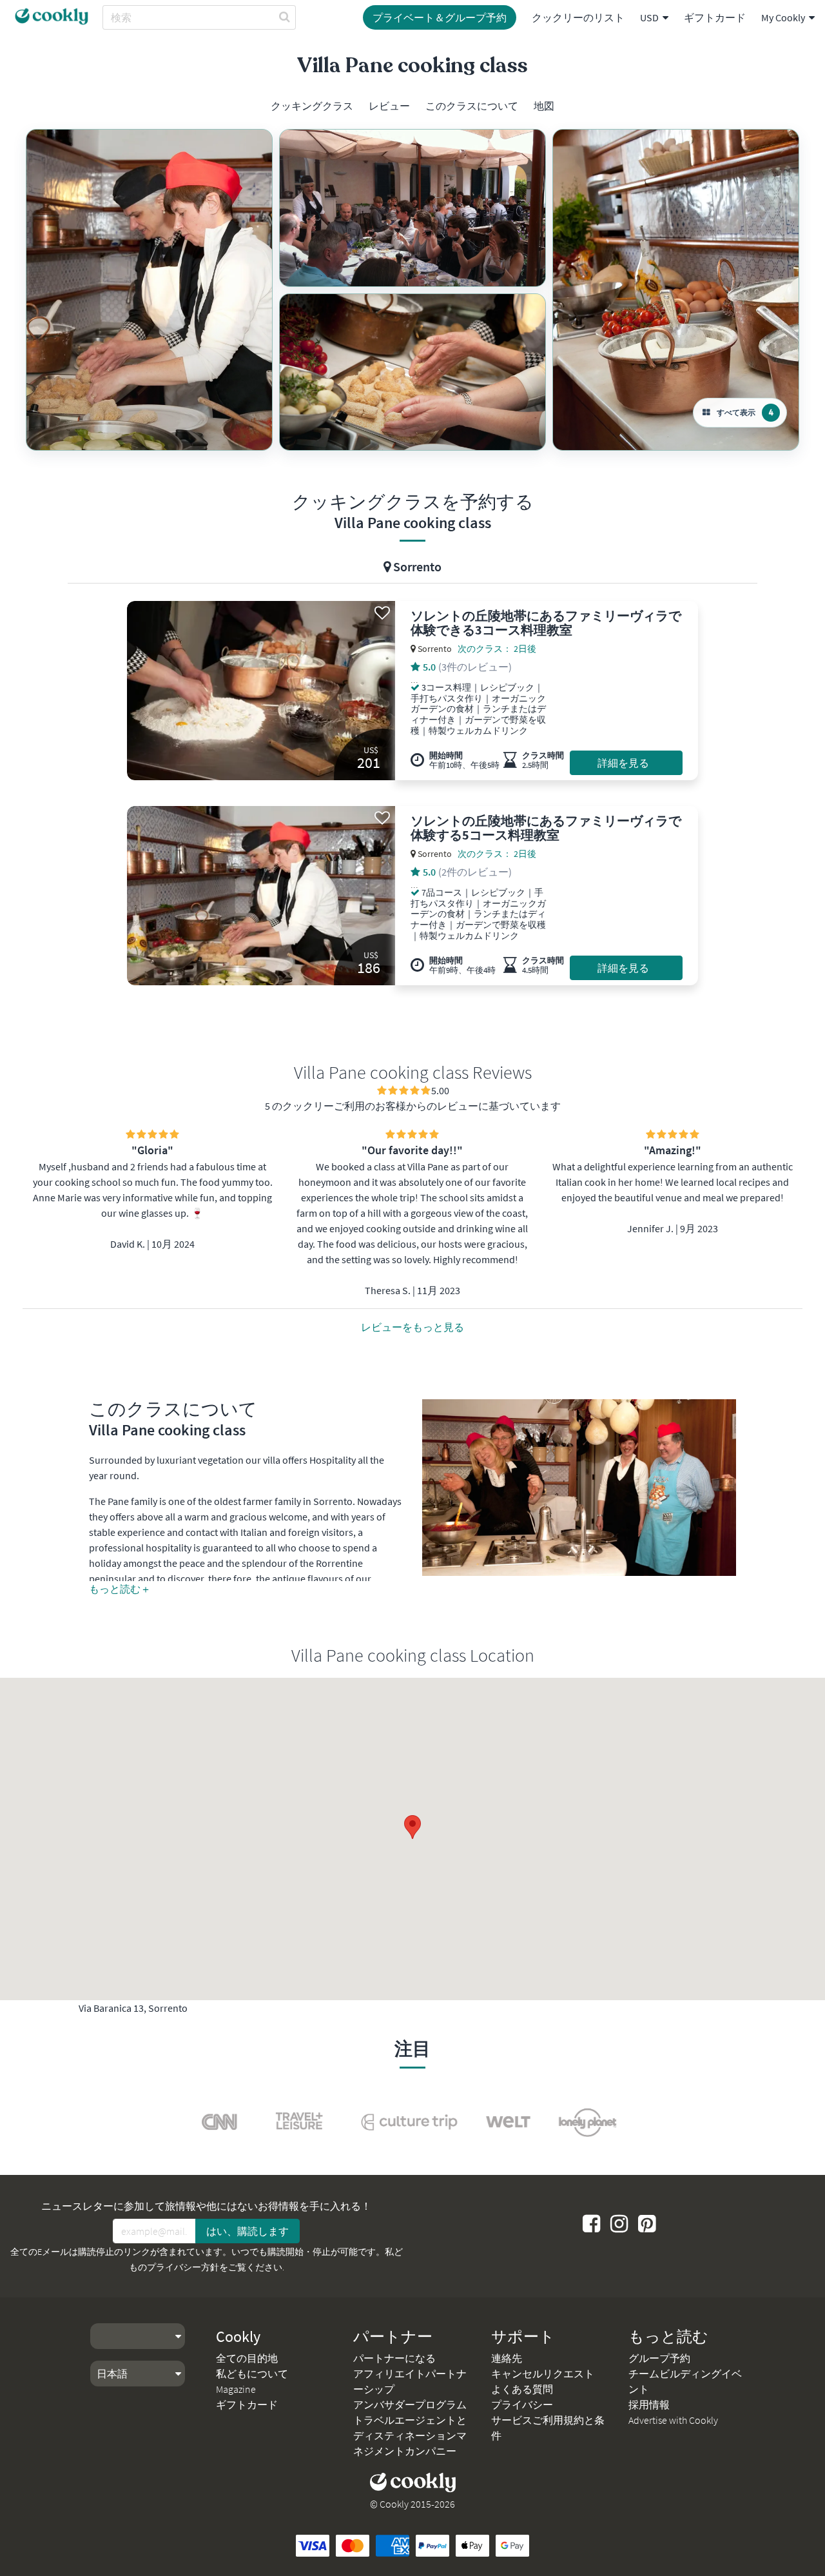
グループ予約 (659, 2358)
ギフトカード (715, 17)
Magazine (236, 2389)
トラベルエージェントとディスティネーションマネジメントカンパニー (410, 2435)
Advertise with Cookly (673, 2420)
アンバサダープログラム (410, 2404)
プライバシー (522, 2404)
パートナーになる (394, 2358)
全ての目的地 (247, 2358)
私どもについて (252, 2374)
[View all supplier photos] (149, 290)
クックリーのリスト (578, 17)
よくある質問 (522, 2389)
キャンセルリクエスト (543, 2374)
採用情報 (649, 2404)
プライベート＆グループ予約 (440, 17)
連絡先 (507, 2358)
